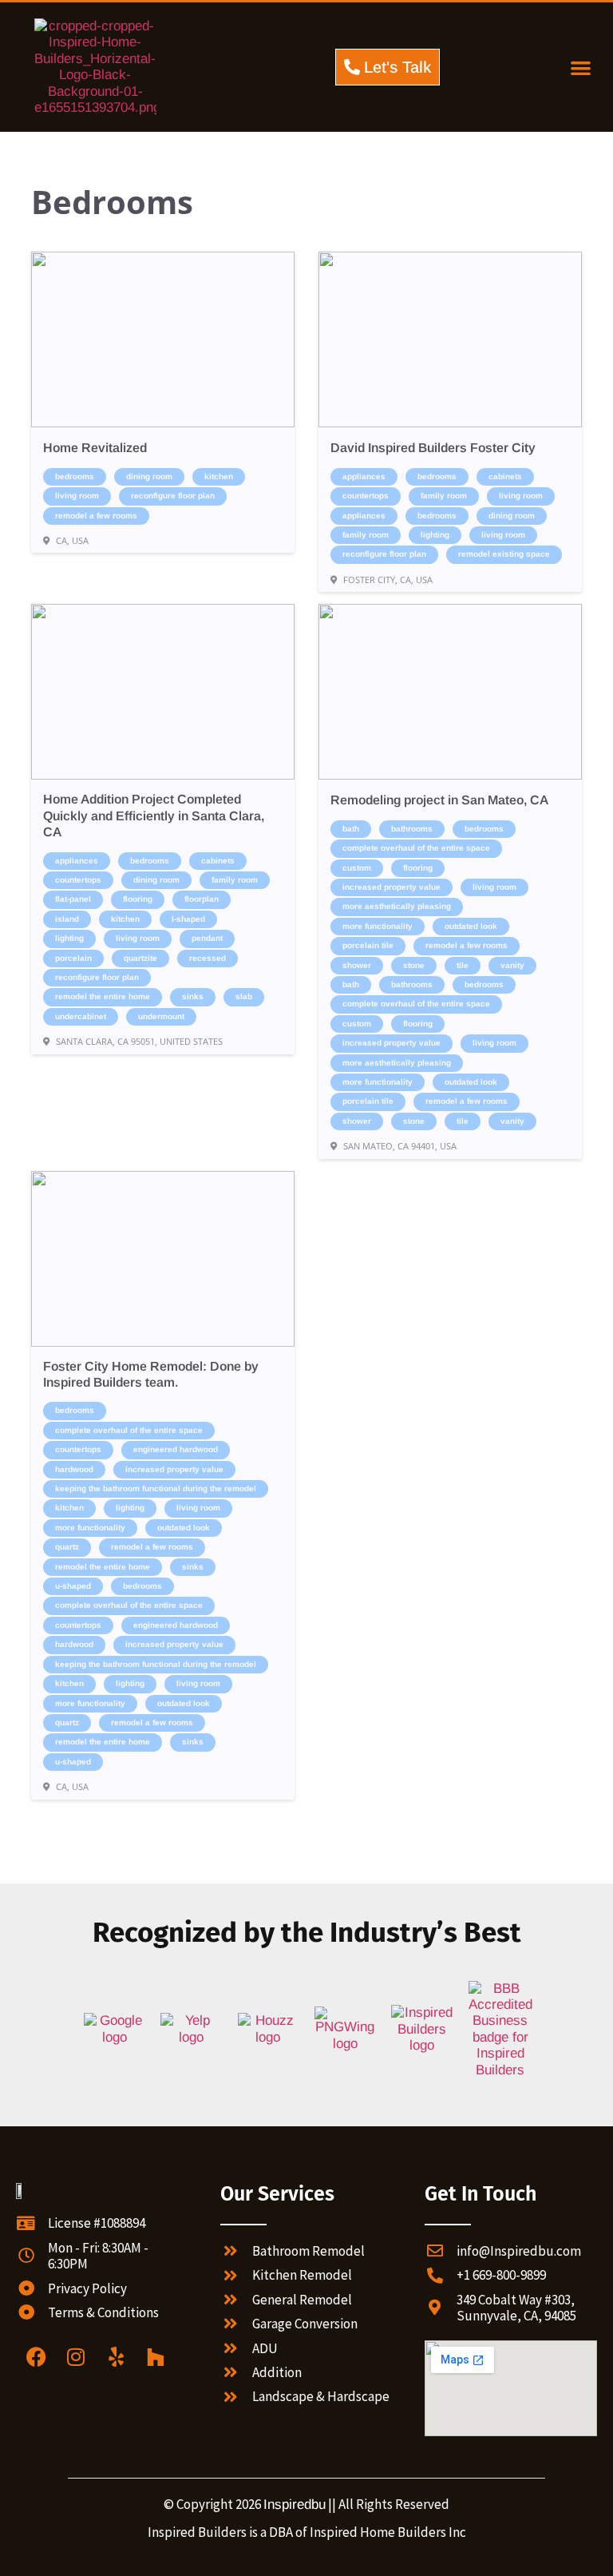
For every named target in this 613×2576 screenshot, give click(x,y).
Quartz (67, 1547)
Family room (444, 496)
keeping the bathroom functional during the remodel (156, 1488)
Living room (77, 496)
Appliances (364, 476)
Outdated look (471, 926)
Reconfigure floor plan (173, 496)
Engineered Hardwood (176, 1449)
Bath (351, 829)
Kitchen (219, 476)
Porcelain (73, 958)
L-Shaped (188, 919)
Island (67, 919)
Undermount (161, 1016)
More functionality (378, 926)
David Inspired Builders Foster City (433, 448)
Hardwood (74, 1469)
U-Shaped (73, 1586)
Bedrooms (75, 476)
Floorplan (202, 899)
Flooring (138, 899)
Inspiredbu (295, 2505)
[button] (581, 67)
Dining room (149, 476)
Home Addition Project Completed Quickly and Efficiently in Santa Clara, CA (154, 816)
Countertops (366, 496)
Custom (357, 868)
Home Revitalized (95, 448)
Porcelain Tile (368, 945)
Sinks (193, 996)
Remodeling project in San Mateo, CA (439, 800)
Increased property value (392, 887)
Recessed (208, 958)
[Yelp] (116, 2357)
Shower (357, 965)
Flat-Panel (73, 899)
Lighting (435, 535)
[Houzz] (156, 2357)
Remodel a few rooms (96, 516)
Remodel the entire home (103, 996)
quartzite (140, 958)
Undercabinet (81, 1016)
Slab (244, 996)
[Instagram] (76, 2357)
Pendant (207, 938)
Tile (463, 965)
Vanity (512, 965)
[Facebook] (36, 2357)
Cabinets (505, 476)
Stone (414, 965)
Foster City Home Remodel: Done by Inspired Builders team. (151, 1374)
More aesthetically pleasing (397, 906)
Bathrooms (412, 829)
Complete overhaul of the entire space (416, 848)
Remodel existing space (504, 554)
